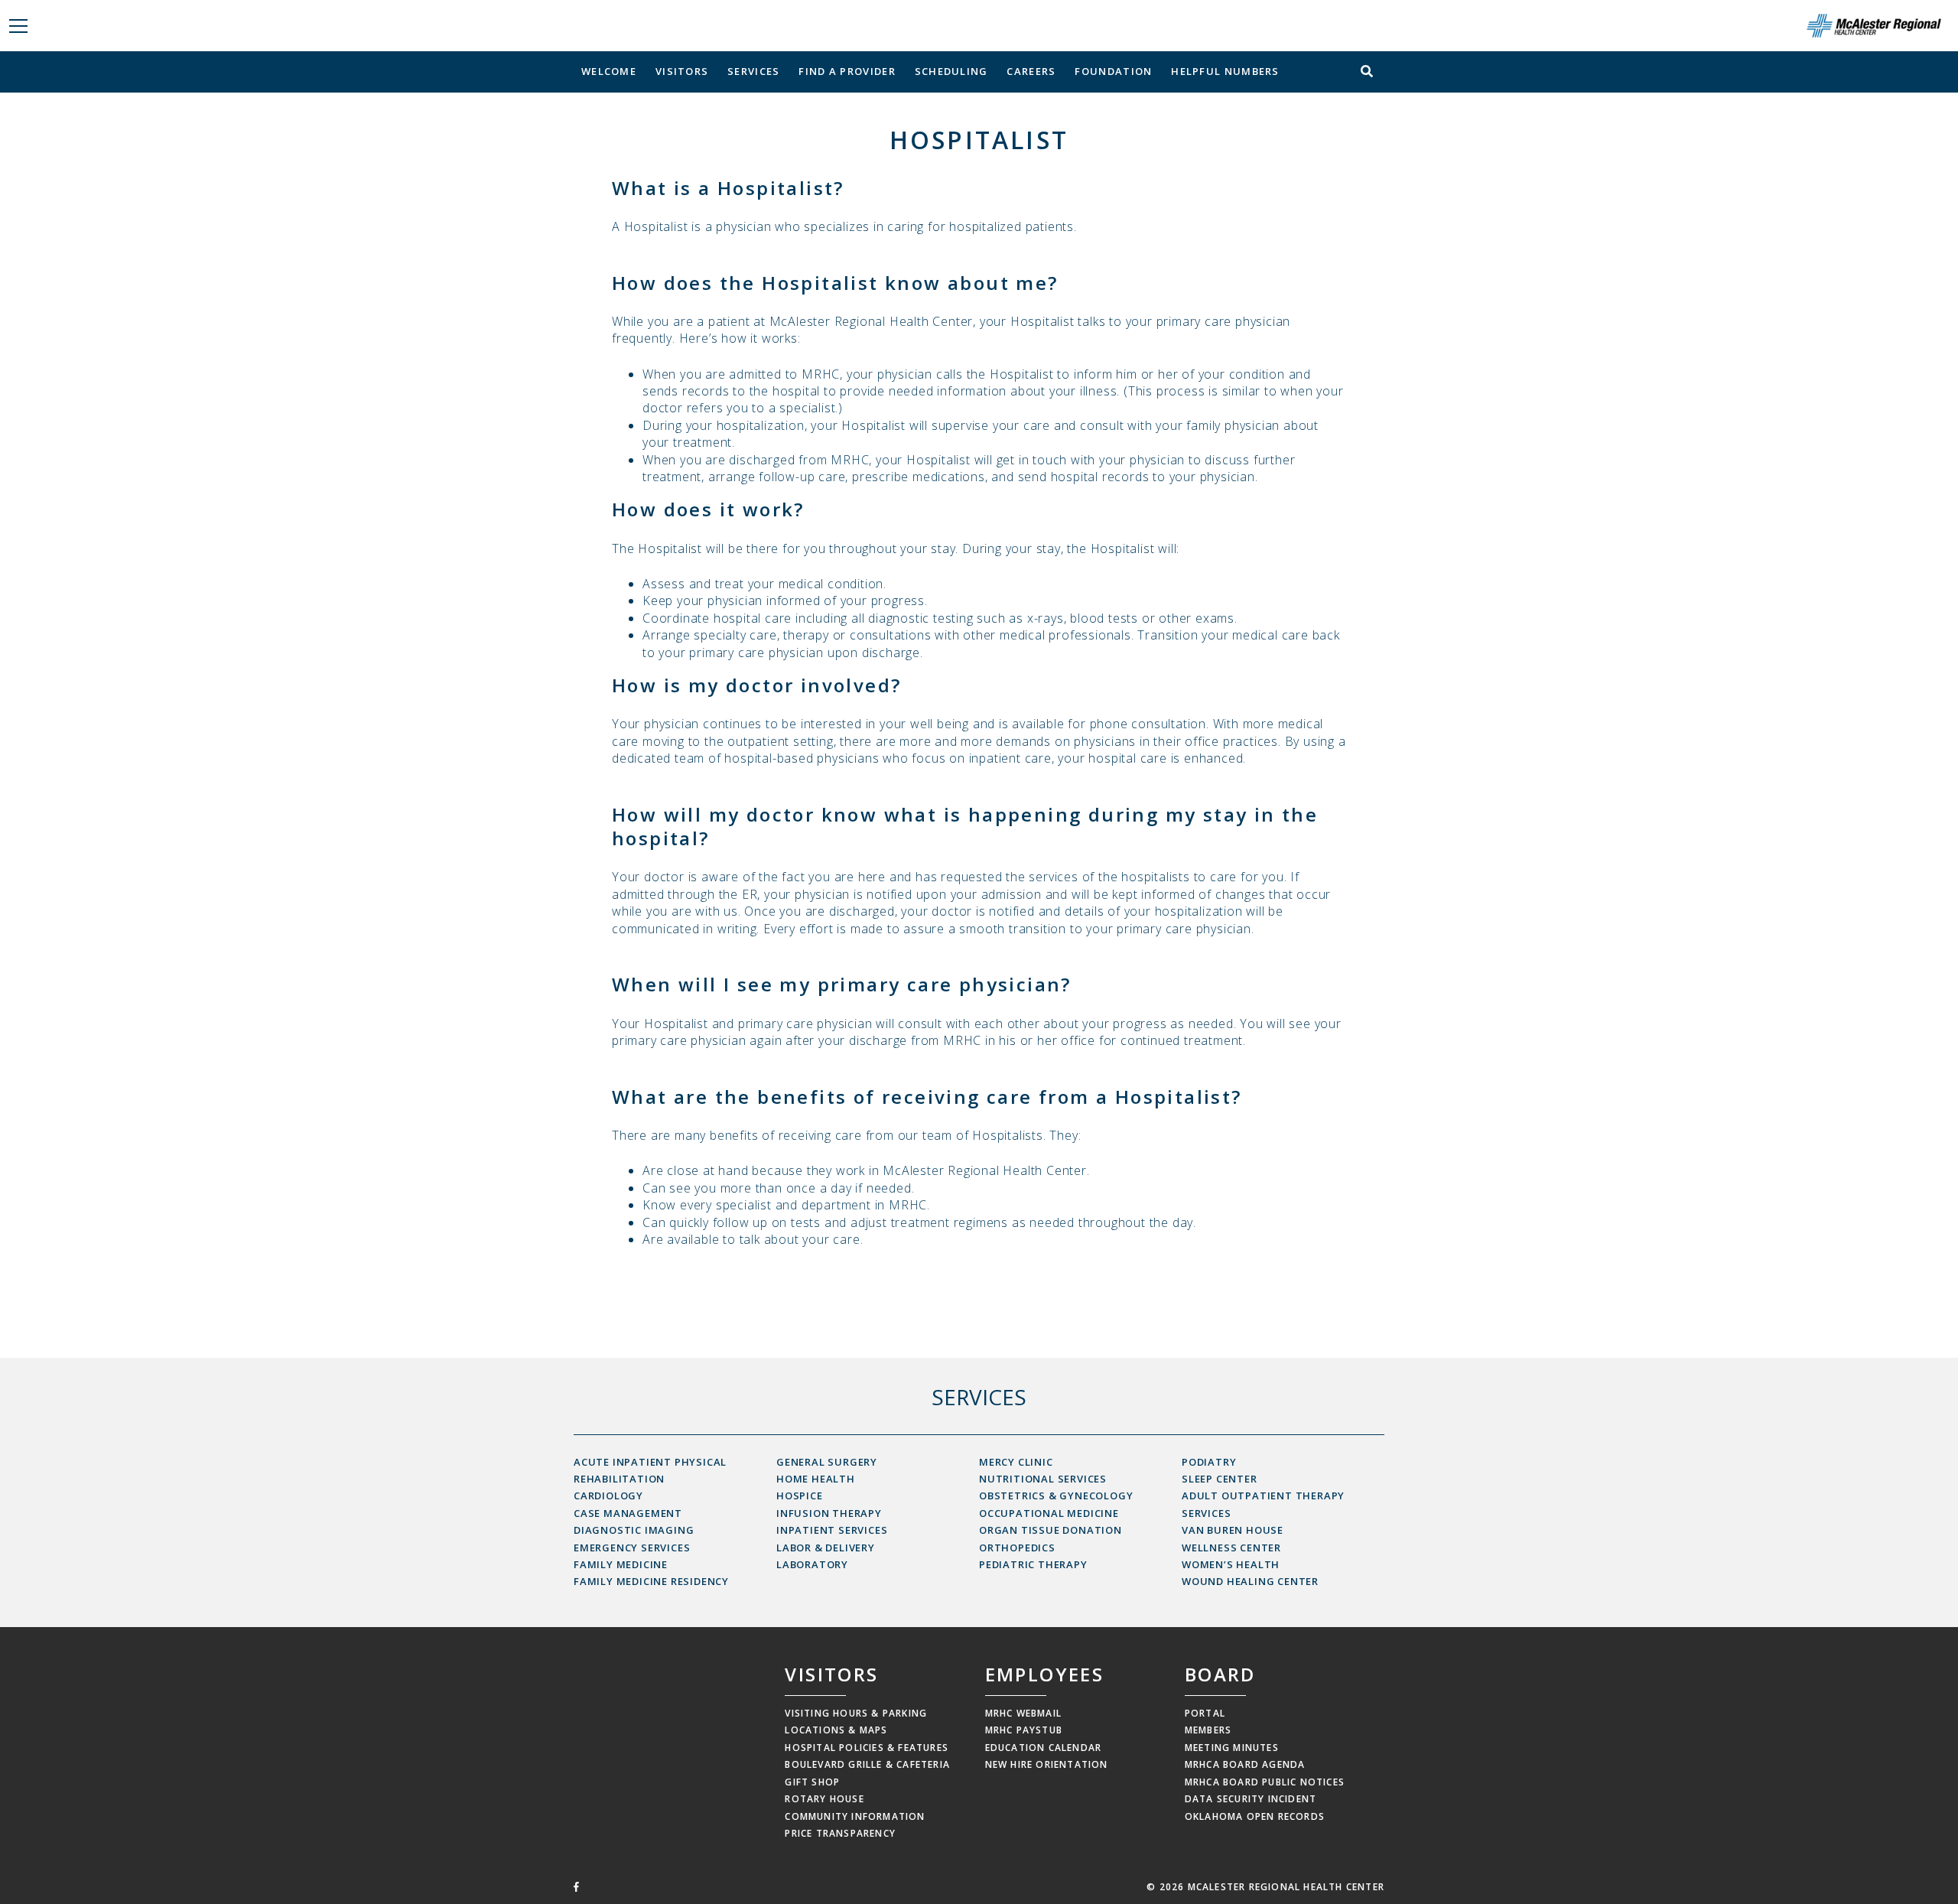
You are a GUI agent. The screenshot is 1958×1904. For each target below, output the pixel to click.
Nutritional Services (1043, 1479)
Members (1208, 1730)
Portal (1205, 1713)
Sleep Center (1220, 1479)
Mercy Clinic (1016, 1462)
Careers (1031, 71)
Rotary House (824, 1799)
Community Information (855, 1816)
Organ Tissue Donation (1051, 1530)
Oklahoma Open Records (1255, 1816)
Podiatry (1209, 1462)
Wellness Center (1231, 1548)
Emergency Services (632, 1548)
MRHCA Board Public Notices (1265, 1782)
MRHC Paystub (1024, 1730)
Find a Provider (847, 71)
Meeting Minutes (1232, 1748)
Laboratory (812, 1564)
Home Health (816, 1479)
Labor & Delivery (826, 1548)
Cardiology (608, 1496)
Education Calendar (1044, 1748)
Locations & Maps (836, 1730)
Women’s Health (1231, 1564)
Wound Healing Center (1250, 1581)
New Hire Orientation (1047, 1764)
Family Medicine (621, 1564)
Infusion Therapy (829, 1513)
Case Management (628, 1513)
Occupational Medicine (1049, 1513)
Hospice (800, 1496)
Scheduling (951, 71)
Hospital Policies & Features (867, 1748)
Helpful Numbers (1225, 71)
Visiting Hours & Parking (856, 1713)
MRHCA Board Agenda (1245, 1764)
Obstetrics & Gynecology (1056, 1496)
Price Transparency (840, 1833)
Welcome (609, 71)
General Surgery (827, 1462)
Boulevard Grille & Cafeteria (867, 1764)
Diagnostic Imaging (634, 1530)
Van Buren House (1233, 1530)
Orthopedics (1017, 1548)
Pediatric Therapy (1033, 1564)
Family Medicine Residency (651, 1581)
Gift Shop (812, 1782)
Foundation (1113, 71)
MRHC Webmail (1023, 1713)
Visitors (682, 71)
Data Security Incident (1251, 1799)
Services (753, 71)
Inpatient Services (832, 1530)
